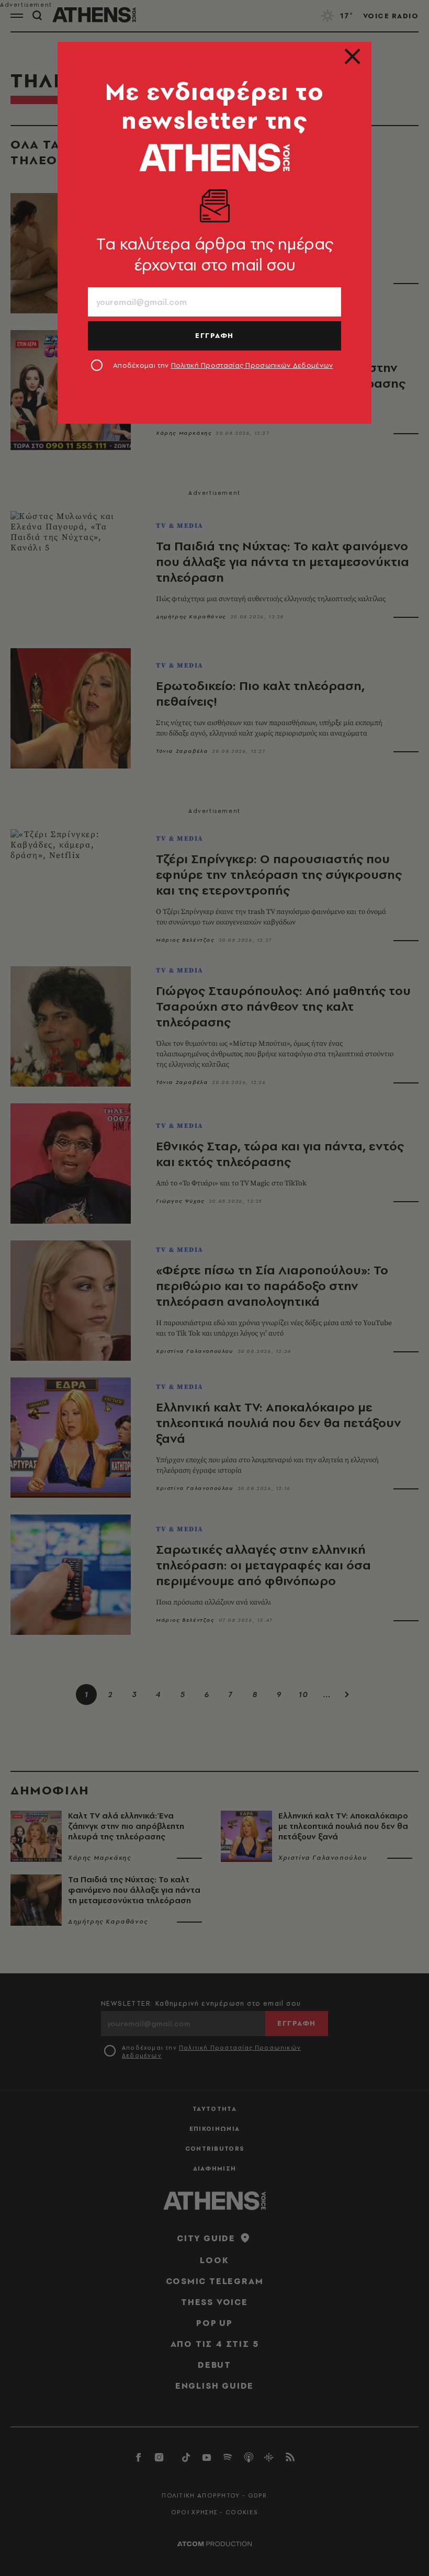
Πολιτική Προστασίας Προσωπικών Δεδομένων (252, 365)
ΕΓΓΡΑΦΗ (214, 335)
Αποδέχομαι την (223, 365)
